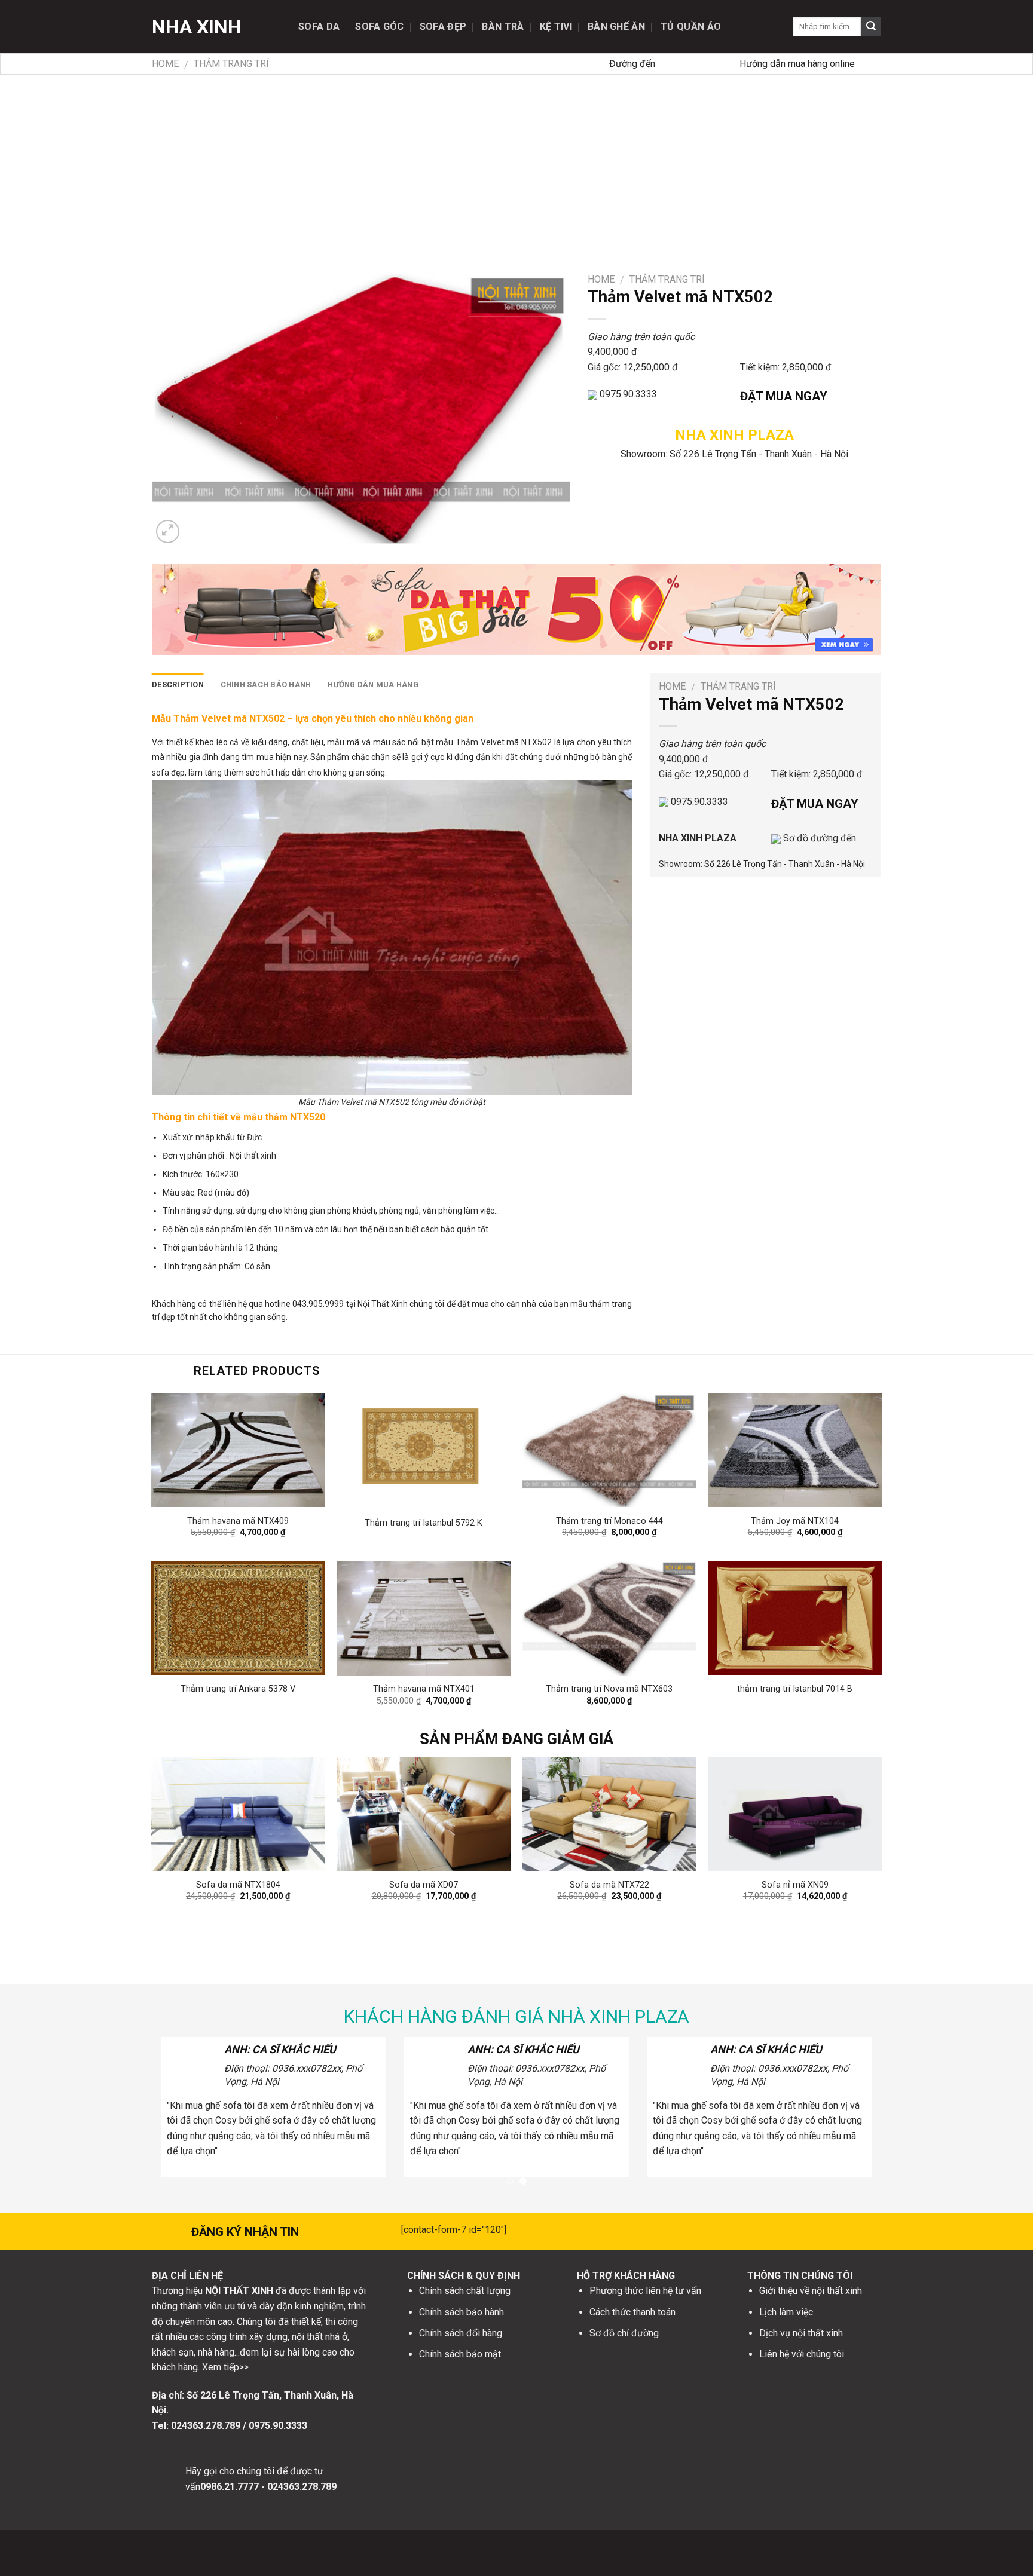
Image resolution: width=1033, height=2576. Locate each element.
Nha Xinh (197, 27)
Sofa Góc (380, 27)
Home (165, 64)
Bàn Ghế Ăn (616, 27)
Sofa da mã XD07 (424, 1885)
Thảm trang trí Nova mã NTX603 (609, 1689)
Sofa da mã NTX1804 (238, 1885)
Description (178, 684)
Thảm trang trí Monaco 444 (609, 1521)
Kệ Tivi (556, 27)
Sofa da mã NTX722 (609, 1885)
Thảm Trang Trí (231, 64)
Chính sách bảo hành (266, 684)
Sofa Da (319, 27)
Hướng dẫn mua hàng (373, 684)
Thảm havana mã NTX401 (424, 1689)
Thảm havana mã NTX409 (238, 1521)
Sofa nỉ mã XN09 (795, 1885)
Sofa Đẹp (443, 27)
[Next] (858, 1834)
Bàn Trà (503, 27)
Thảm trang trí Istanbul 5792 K (424, 1523)
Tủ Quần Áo (691, 27)
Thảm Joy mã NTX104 (795, 1521)
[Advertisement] (516, 164)
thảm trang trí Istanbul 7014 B (795, 1689)
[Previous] (175, 1834)
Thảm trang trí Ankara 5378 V (238, 1689)
